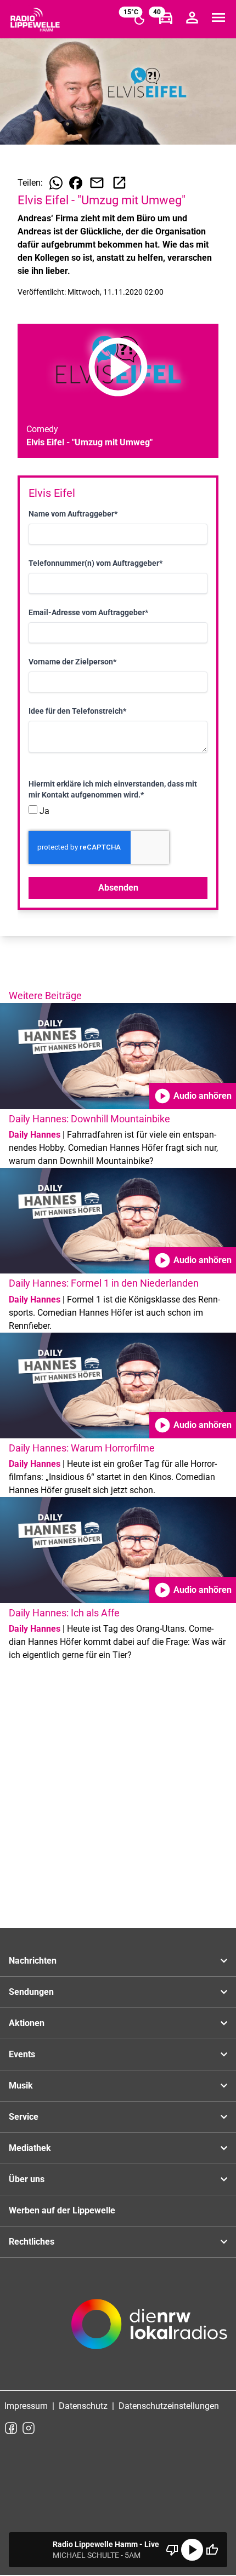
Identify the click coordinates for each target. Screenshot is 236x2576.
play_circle (192, 2550)
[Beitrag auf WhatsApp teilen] (56, 183)
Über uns (27, 2179)
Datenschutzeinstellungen (169, 2406)
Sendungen (31, 1992)
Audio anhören (193, 1096)
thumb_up (212, 2550)
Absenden (118, 888)
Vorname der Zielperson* (72, 662)
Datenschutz (83, 2406)
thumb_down (172, 2550)
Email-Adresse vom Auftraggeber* (88, 612)
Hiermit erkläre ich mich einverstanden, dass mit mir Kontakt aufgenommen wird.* (113, 789)
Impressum (26, 2406)
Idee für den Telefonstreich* (77, 711)
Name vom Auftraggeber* (73, 514)
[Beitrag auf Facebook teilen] (76, 183)
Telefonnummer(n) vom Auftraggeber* (95, 563)
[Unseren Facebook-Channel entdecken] (11, 2428)
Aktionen (27, 2023)
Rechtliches (32, 2242)
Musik (21, 2086)
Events (22, 2054)
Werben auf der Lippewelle (62, 2210)
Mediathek (30, 2148)
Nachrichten (33, 1961)
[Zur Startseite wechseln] (35, 20)
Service (24, 2117)
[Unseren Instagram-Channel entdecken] (29, 2428)
